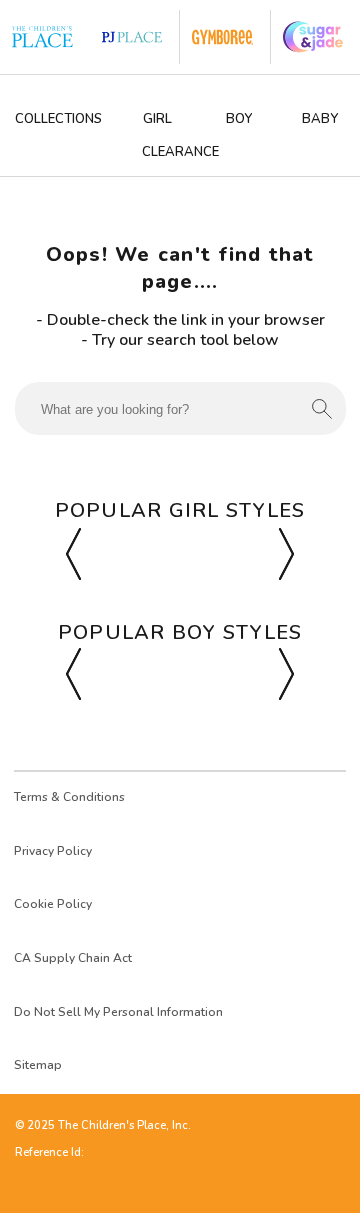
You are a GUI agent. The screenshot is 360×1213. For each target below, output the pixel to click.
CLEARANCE (180, 152)
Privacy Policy (53, 851)
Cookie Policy (53, 904)
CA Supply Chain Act (73, 958)
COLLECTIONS (58, 119)
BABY (320, 119)
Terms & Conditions (69, 797)
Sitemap (38, 1065)
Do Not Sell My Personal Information (118, 1012)
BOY (239, 119)
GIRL (157, 119)
